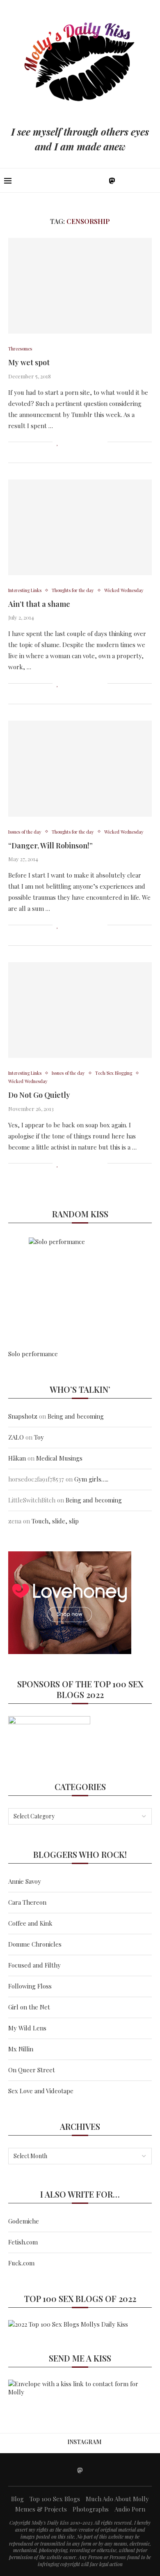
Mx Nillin (21, 2049)
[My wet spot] (80, 286)
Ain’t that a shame (39, 604)
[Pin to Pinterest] (84, 442)
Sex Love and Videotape (41, 2091)
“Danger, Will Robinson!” (50, 846)
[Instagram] (102, 180)
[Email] (131, 180)
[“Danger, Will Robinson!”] (80, 768)
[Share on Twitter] (75, 442)
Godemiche (24, 2221)
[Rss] (139, 180)
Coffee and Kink (30, 1923)
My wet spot (29, 362)
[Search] (152, 180)
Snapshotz (23, 1416)
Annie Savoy (25, 1881)
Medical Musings (59, 1458)
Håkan (17, 1458)
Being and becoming (76, 1416)
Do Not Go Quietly (39, 1095)
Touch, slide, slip (55, 1521)
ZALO (16, 1437)
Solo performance (33, 1354)
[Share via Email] (101, 442)
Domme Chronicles (35, 1944)
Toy (39, 1437)
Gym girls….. (91, 1479)
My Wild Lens (27, 2028)
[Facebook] (85, 180)
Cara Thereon (27, 1902)
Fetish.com (23, 2242)
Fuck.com (21, 2263)
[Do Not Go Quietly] (80, 1010)
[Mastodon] (112, 180)
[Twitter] (93, 180)
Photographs (91, 2509)
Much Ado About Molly (117, 2499)
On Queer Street (32, 2070)
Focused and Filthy (34, 1965)
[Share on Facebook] (67, 442)
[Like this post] (58, 442)
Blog (17, 2499)
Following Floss (30, 1986)
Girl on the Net (29, 2007)
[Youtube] (122, 180)
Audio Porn (130, 2509)
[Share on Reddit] (93, 442)
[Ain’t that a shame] (80, 527)
